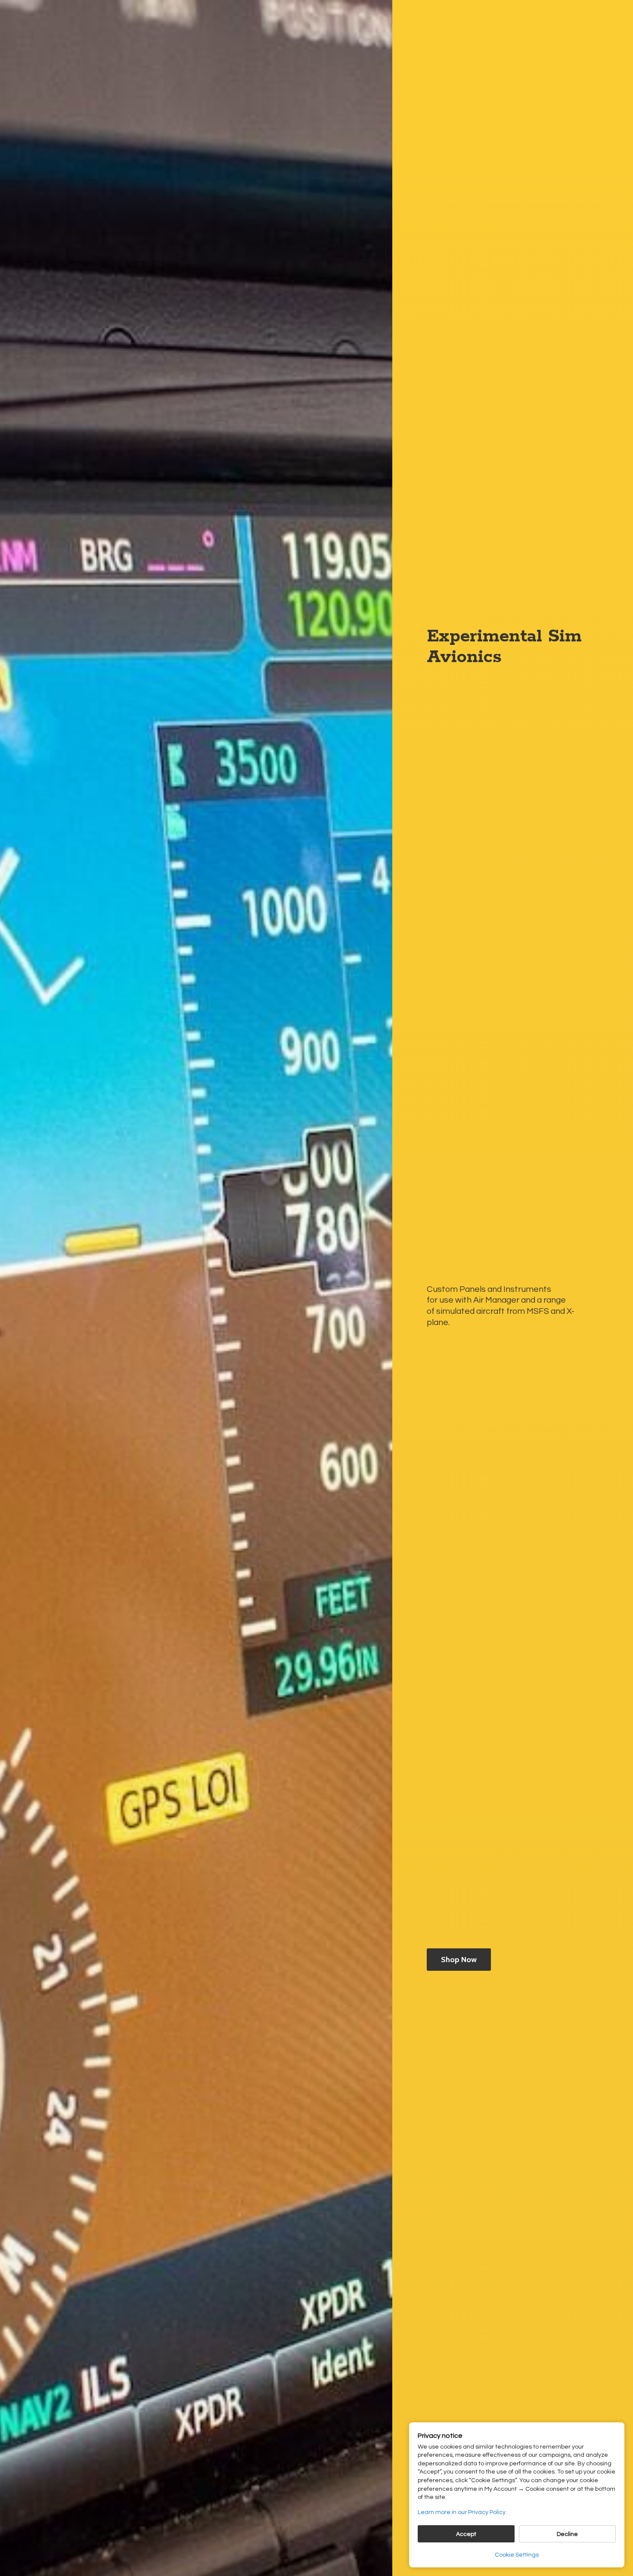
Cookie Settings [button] (517, 2555)
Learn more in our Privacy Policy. (462, 2512)
